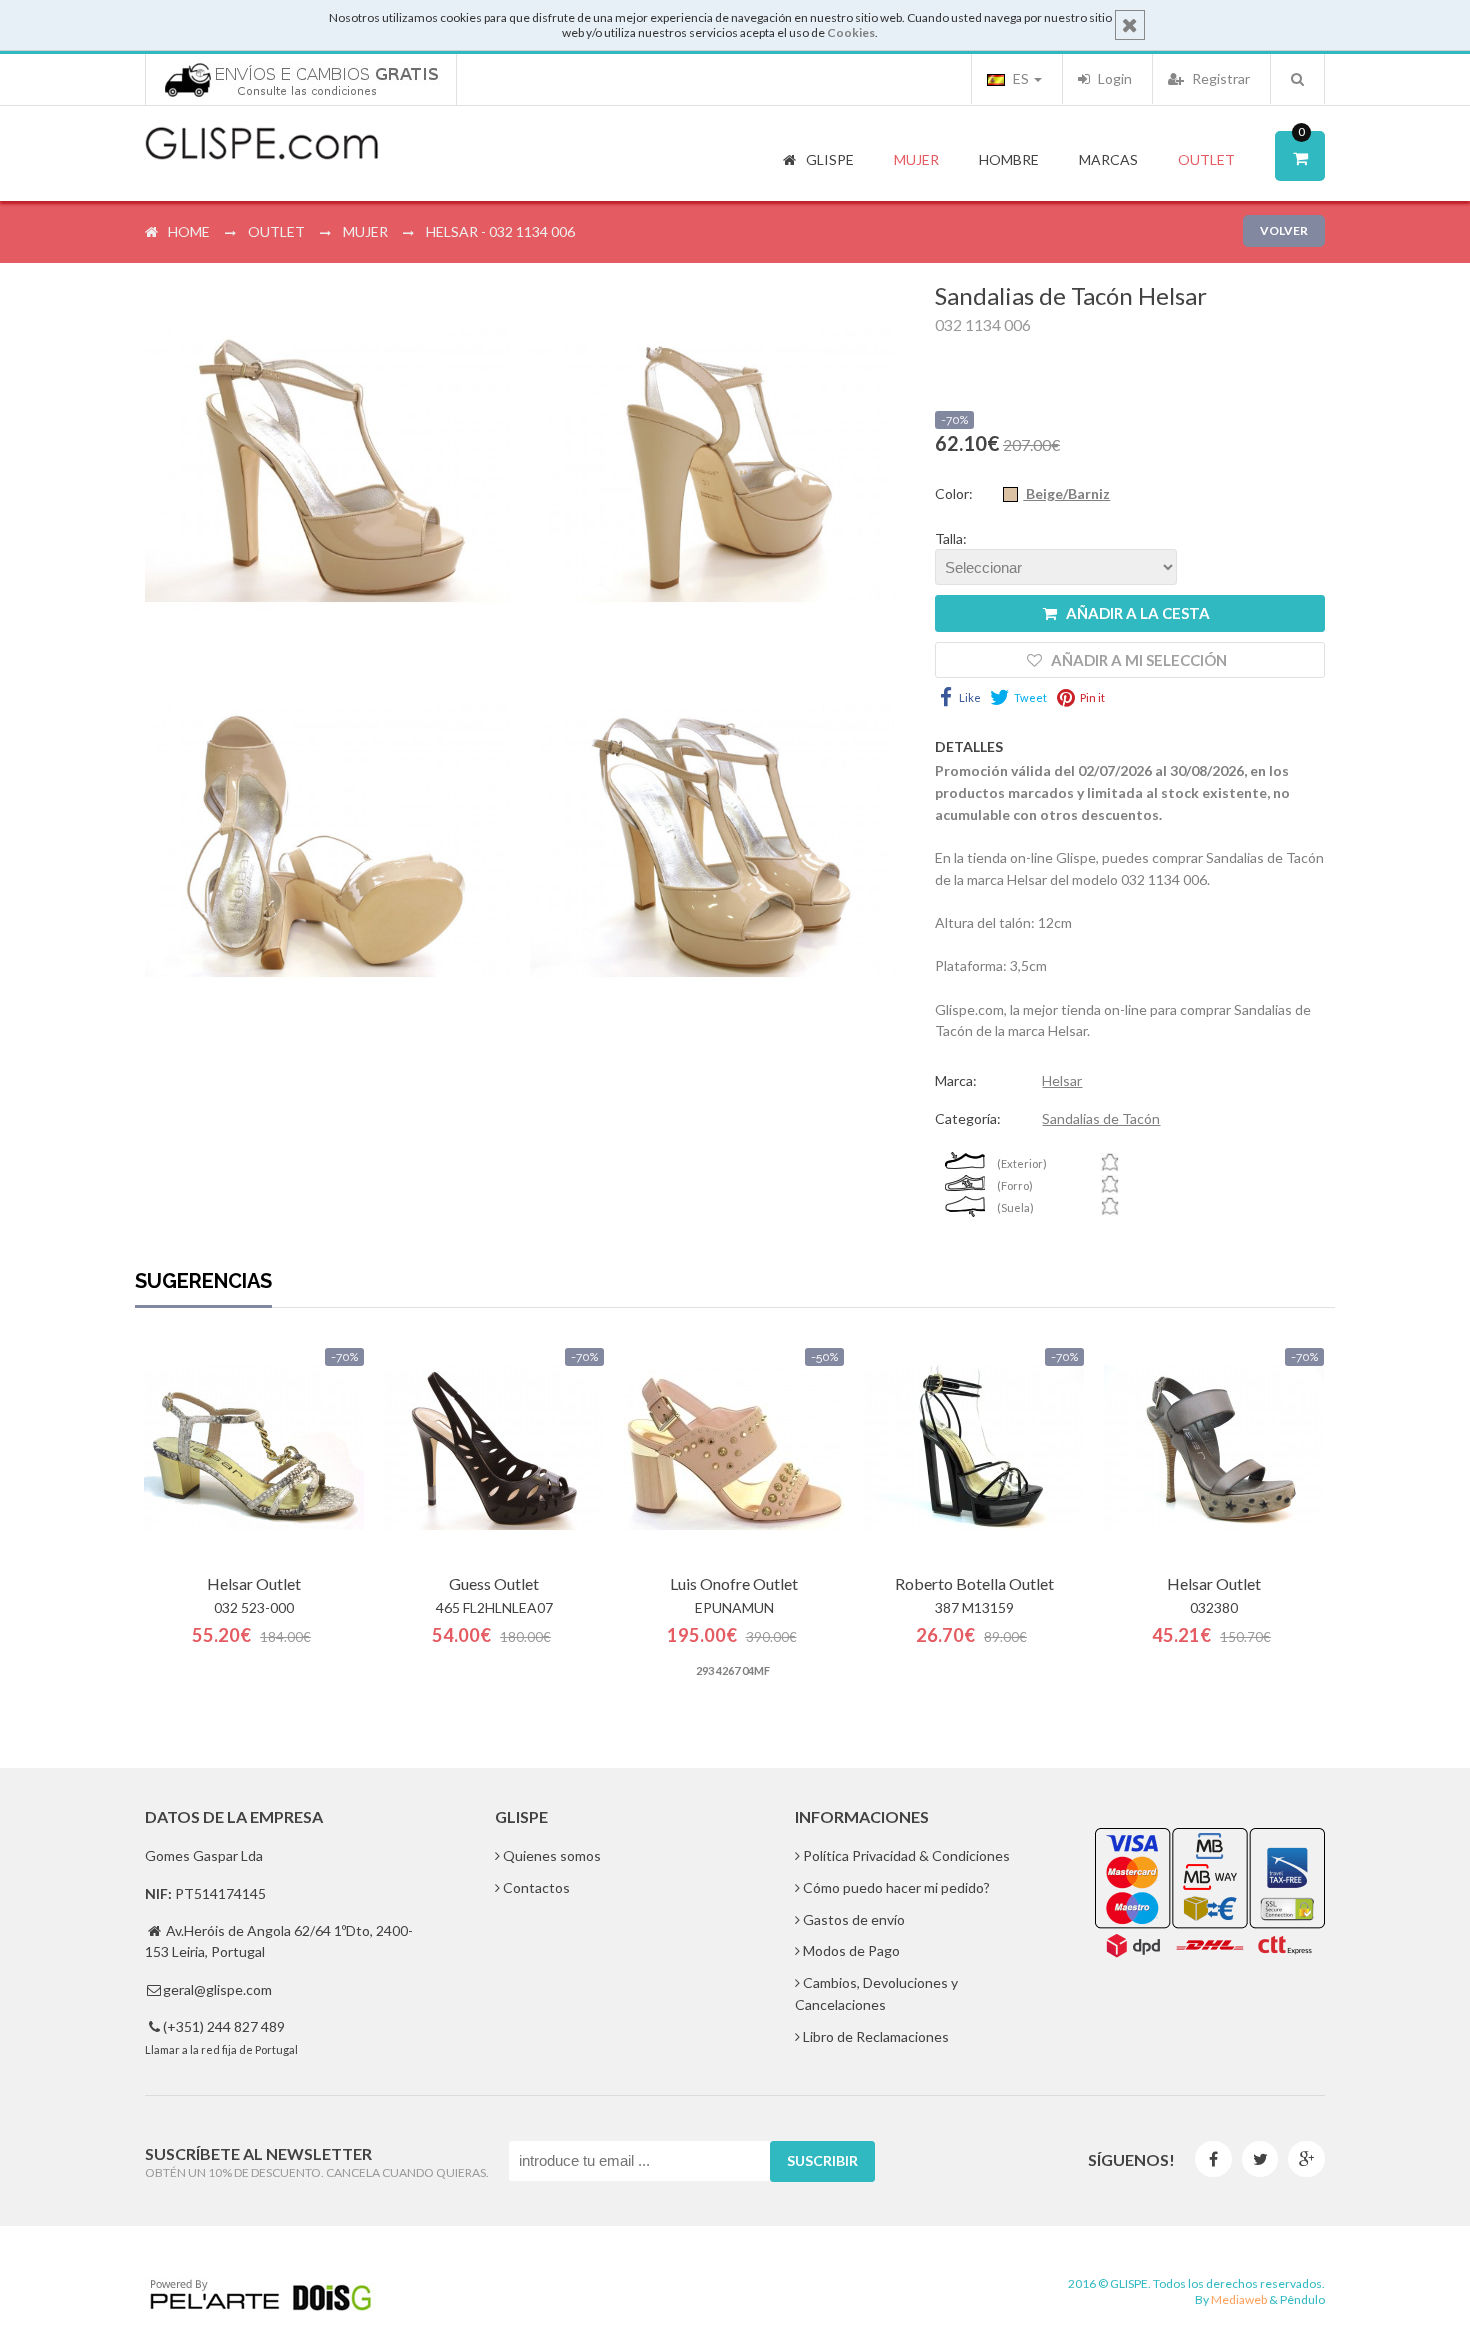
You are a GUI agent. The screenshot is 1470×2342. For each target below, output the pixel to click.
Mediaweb (1239, 2299)
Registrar (1219, 78)
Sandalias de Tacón (1101, 1118)
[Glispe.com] (263, 144)
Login (1113, 78)
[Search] (1297, 79)
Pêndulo (1302, 2299)
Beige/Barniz (1066, 493)
